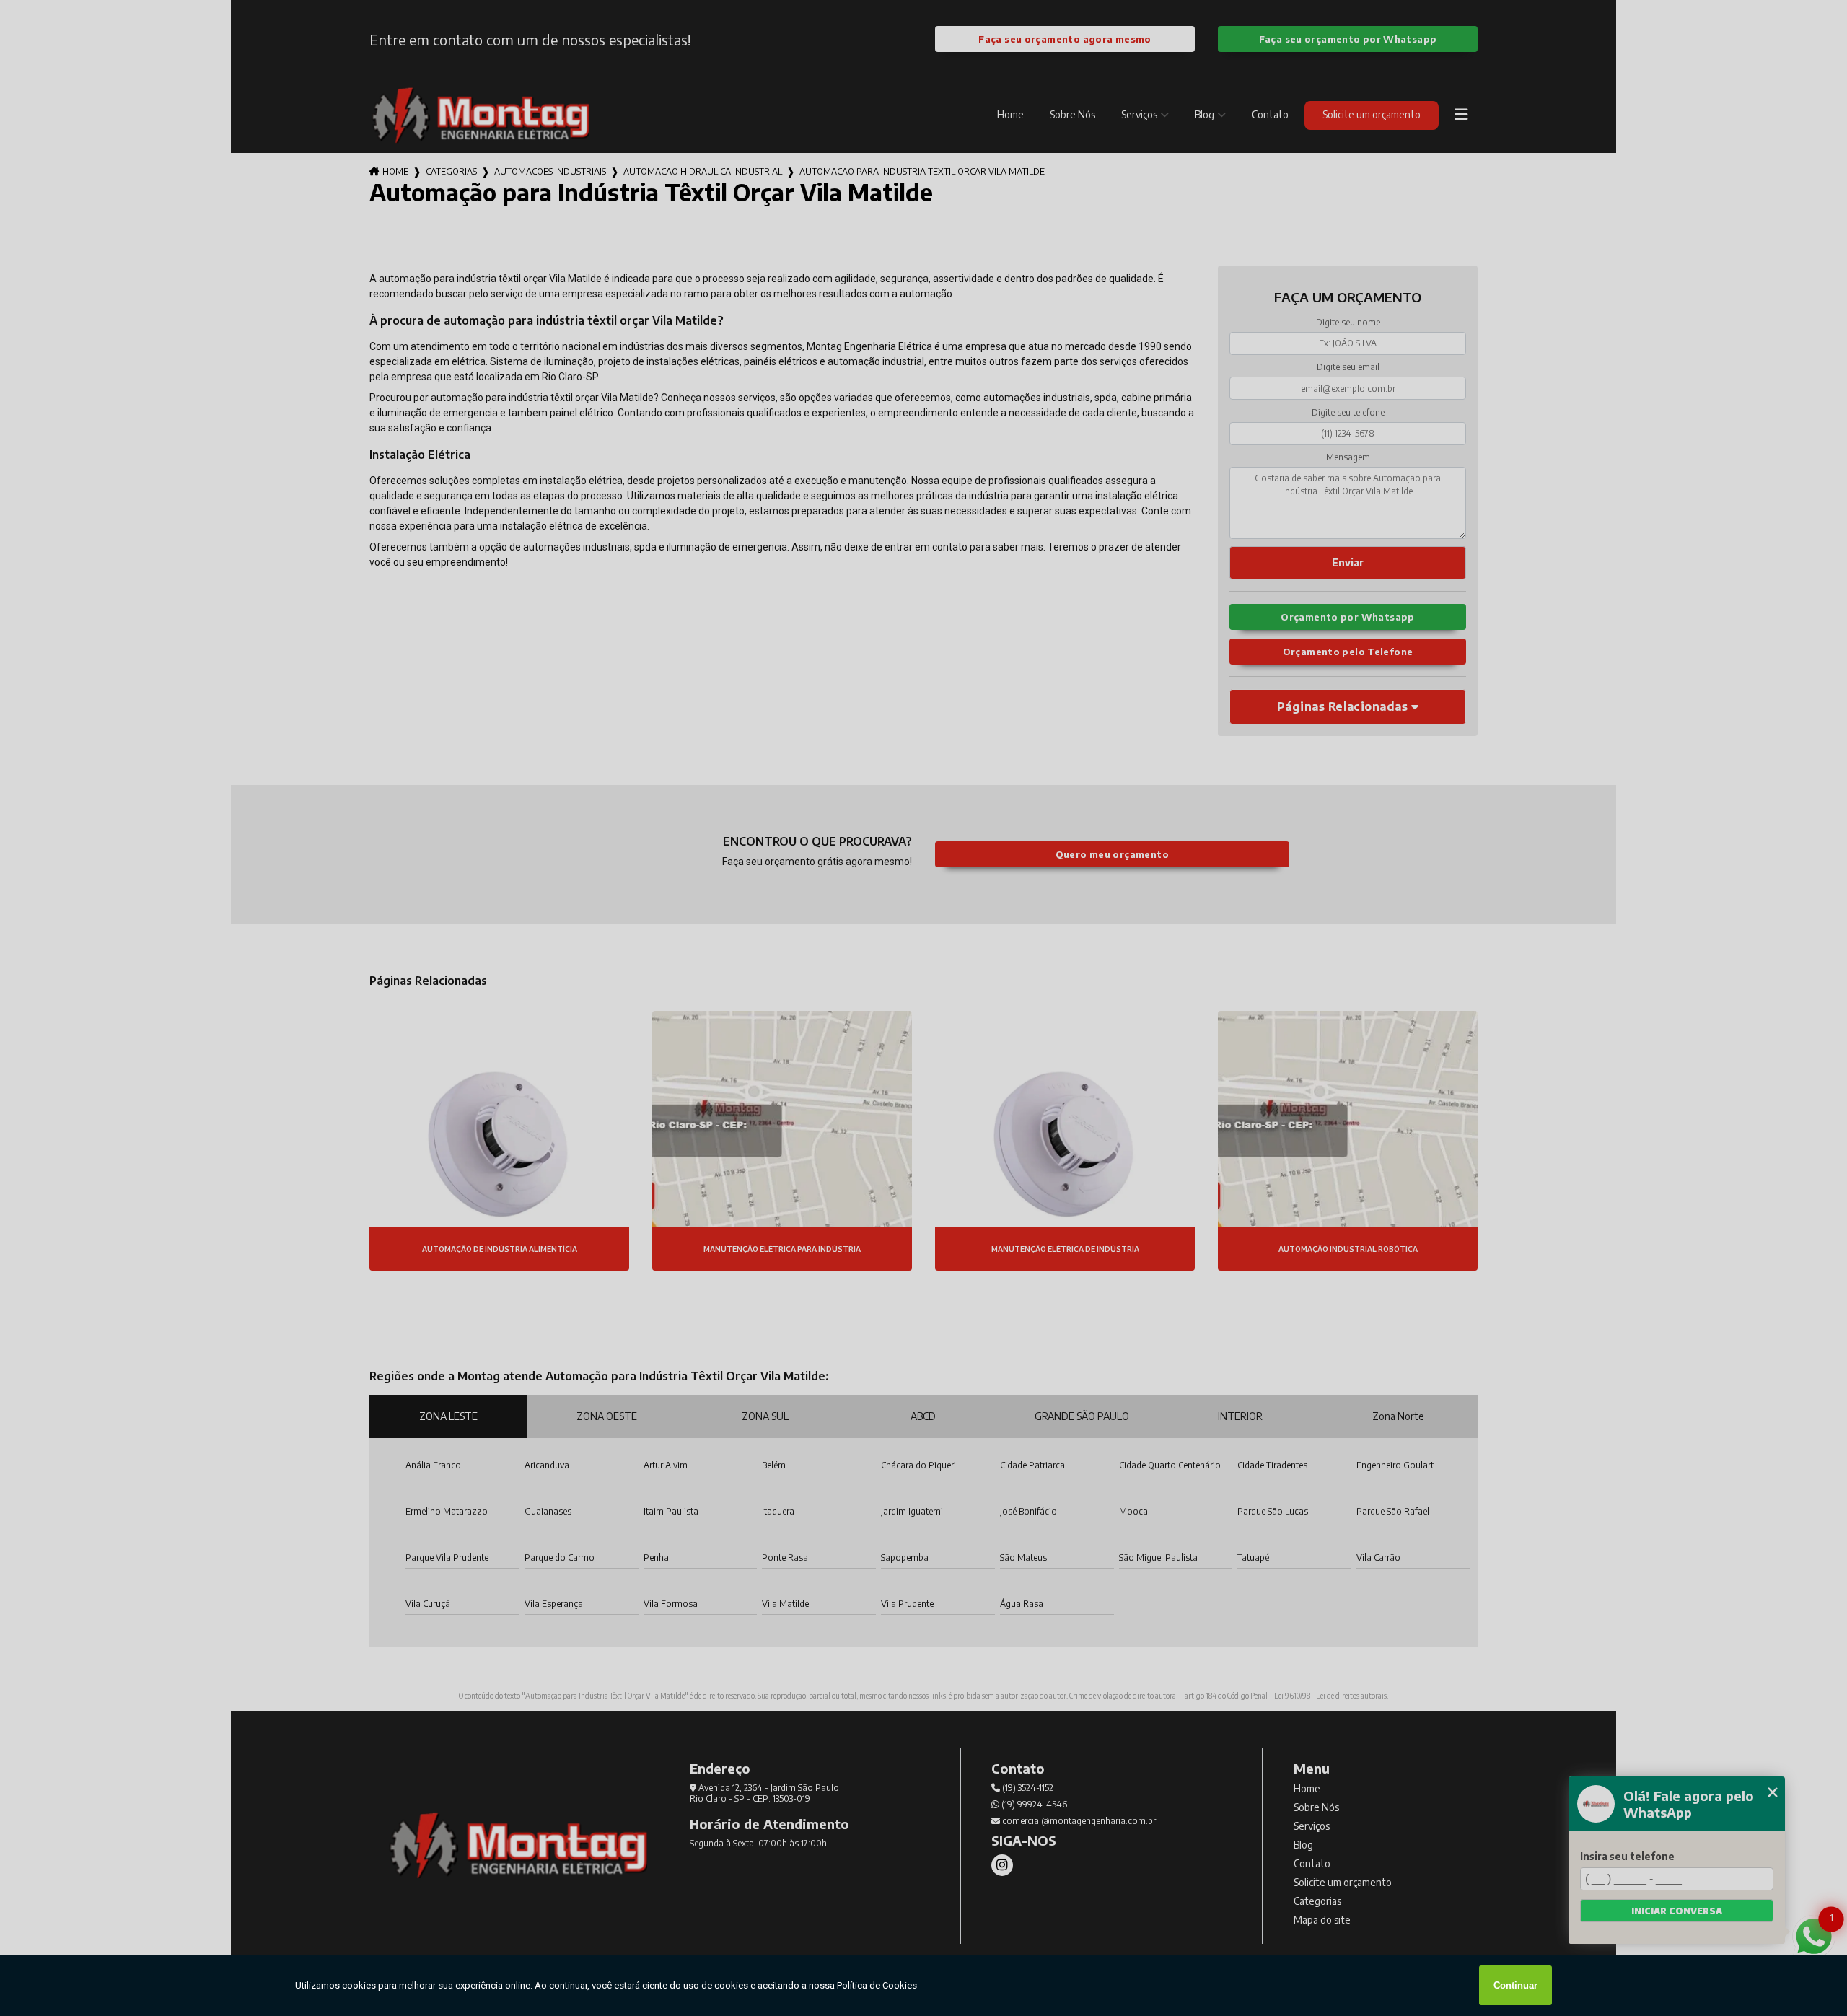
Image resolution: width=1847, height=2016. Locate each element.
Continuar (1515, 1985)
